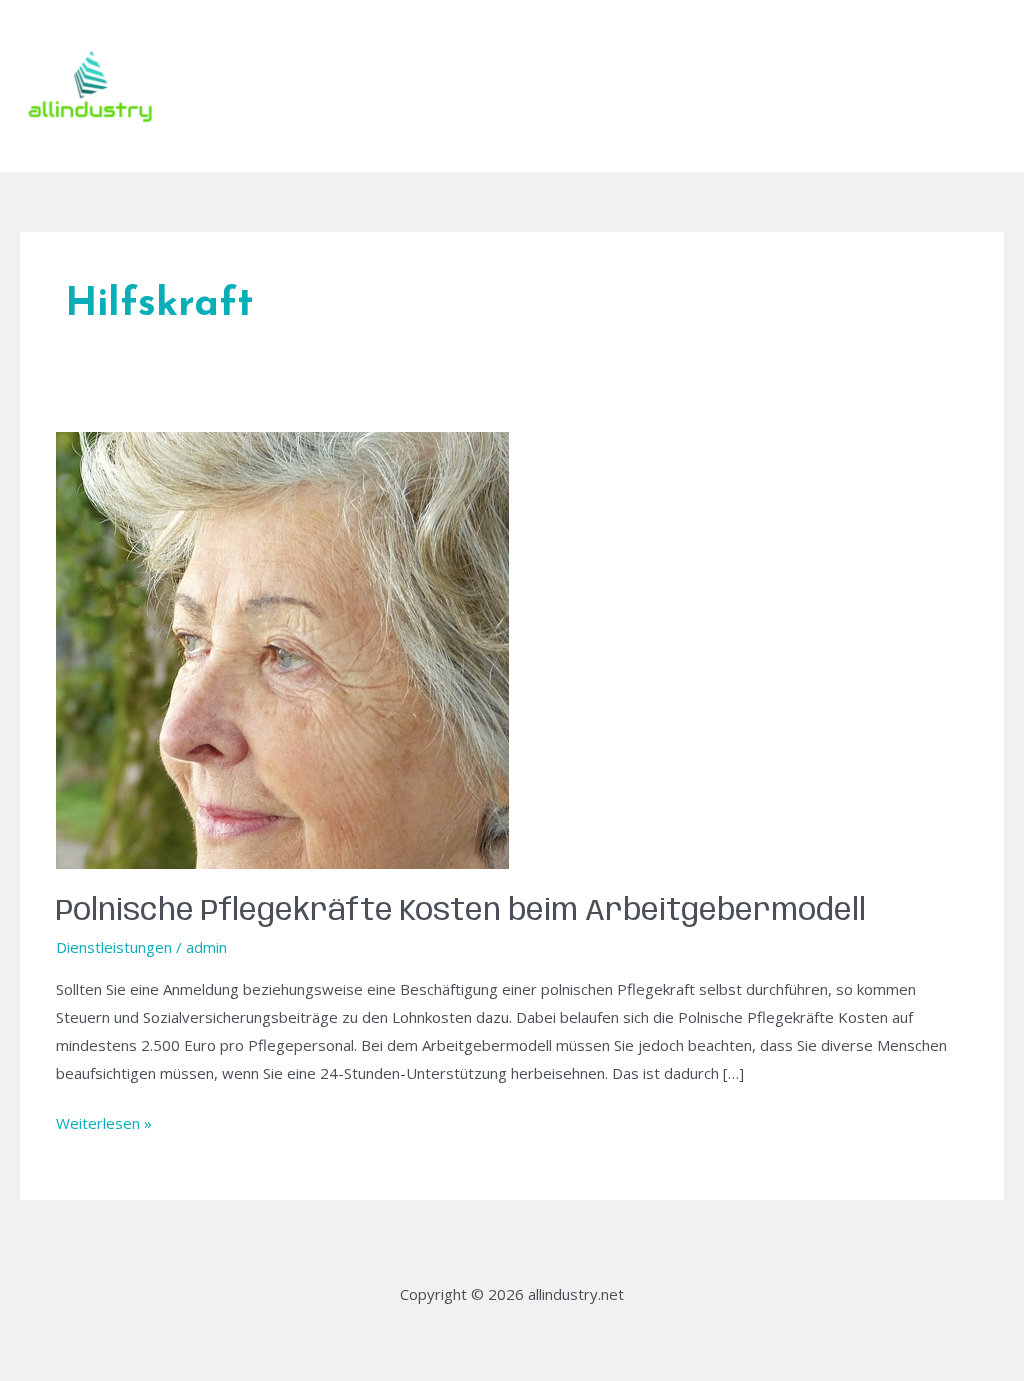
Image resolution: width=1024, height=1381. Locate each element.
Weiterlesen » (104, 1121)
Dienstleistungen (114, 947)
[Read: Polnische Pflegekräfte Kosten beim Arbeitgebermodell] (282, 649)
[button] (955, 86)
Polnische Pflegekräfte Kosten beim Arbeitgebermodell (461, 911)
